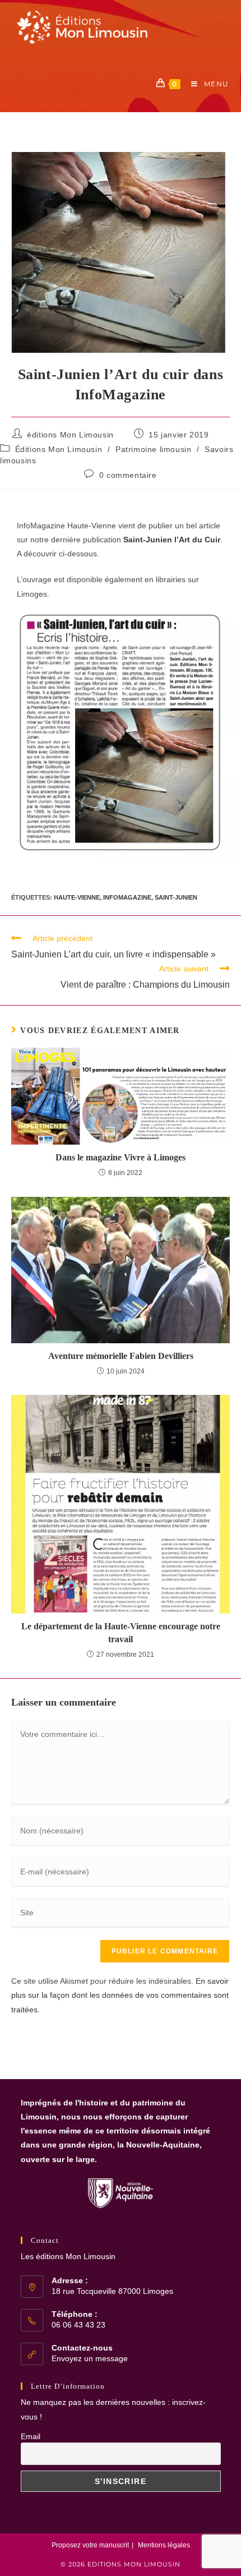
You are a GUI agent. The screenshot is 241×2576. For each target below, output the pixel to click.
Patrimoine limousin (153, 449)
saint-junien (176, 897)
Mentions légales (164, 2545)
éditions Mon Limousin (70, 435)
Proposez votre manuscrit (90, 2545)
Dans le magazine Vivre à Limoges (121, 1157)
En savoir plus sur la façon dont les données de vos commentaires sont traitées (120, 1995)
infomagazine (127, 897)
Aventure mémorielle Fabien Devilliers (121, 1356)
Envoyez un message (90, 2358)
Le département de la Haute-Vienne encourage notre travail (121, 1632)
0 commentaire (128, 475)
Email (31, 2436)
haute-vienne (77, 897)
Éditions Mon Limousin (59, 449)
